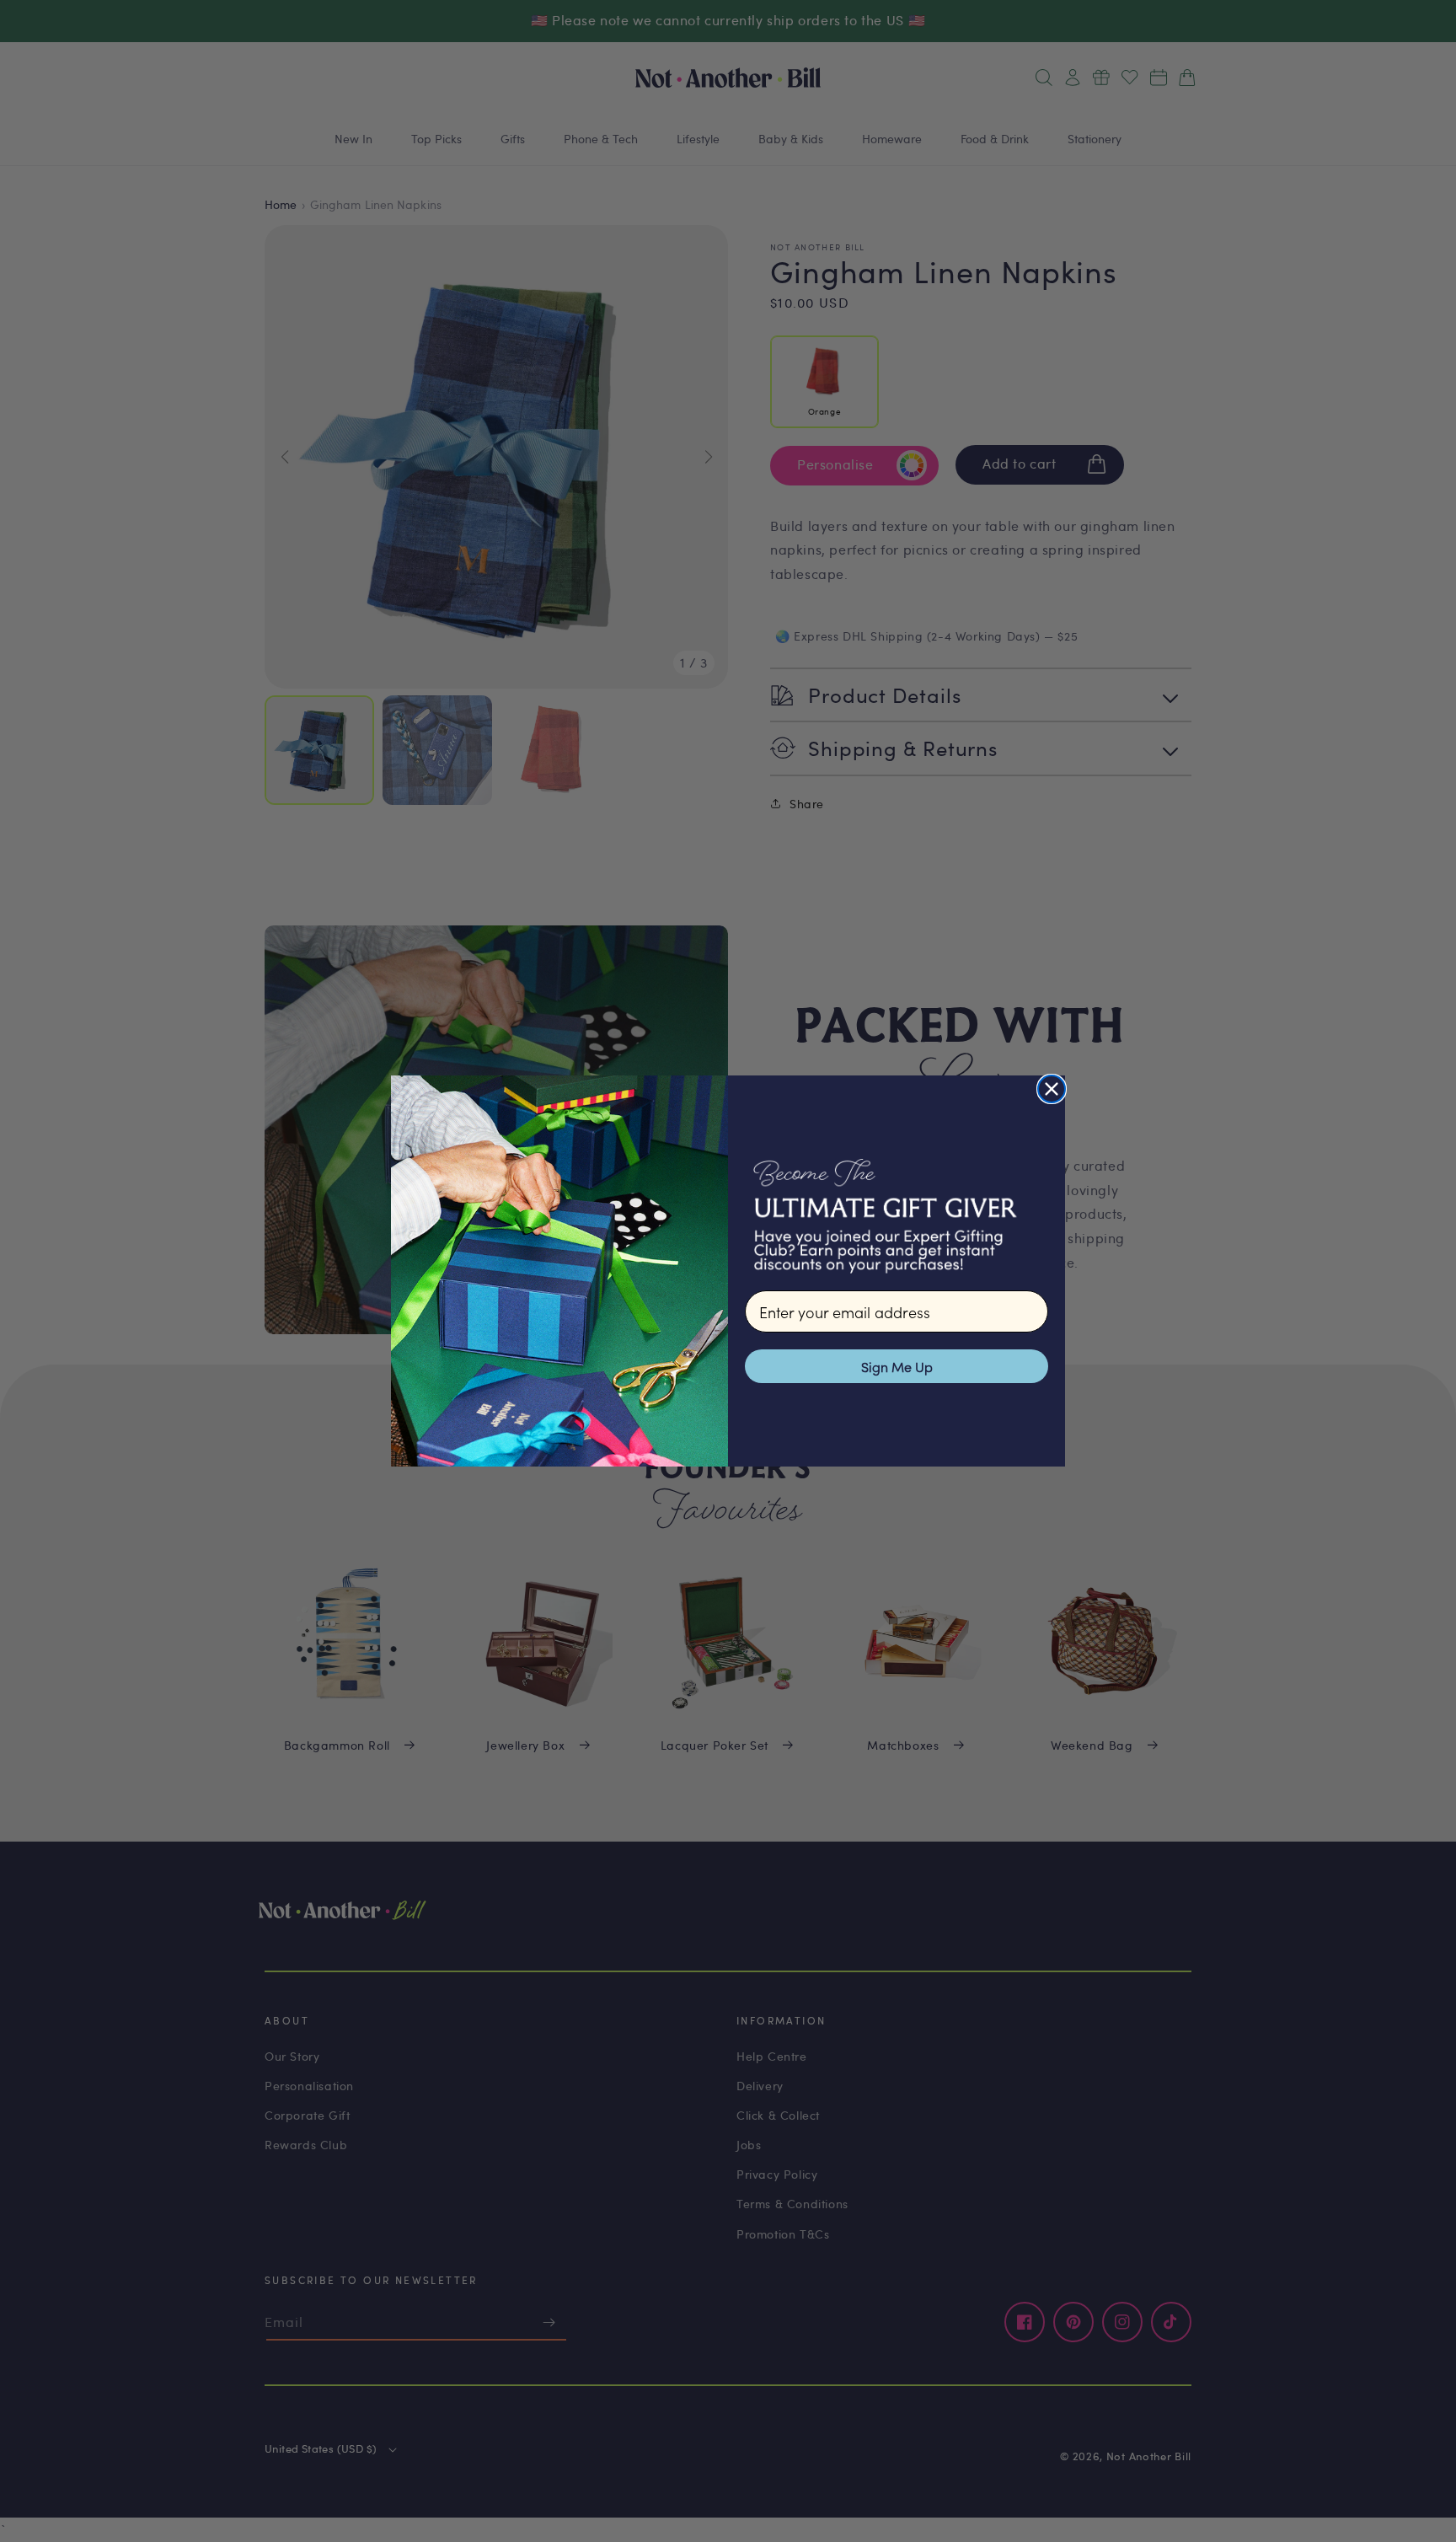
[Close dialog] (1052, 1089)
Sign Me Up (897, 1366)
